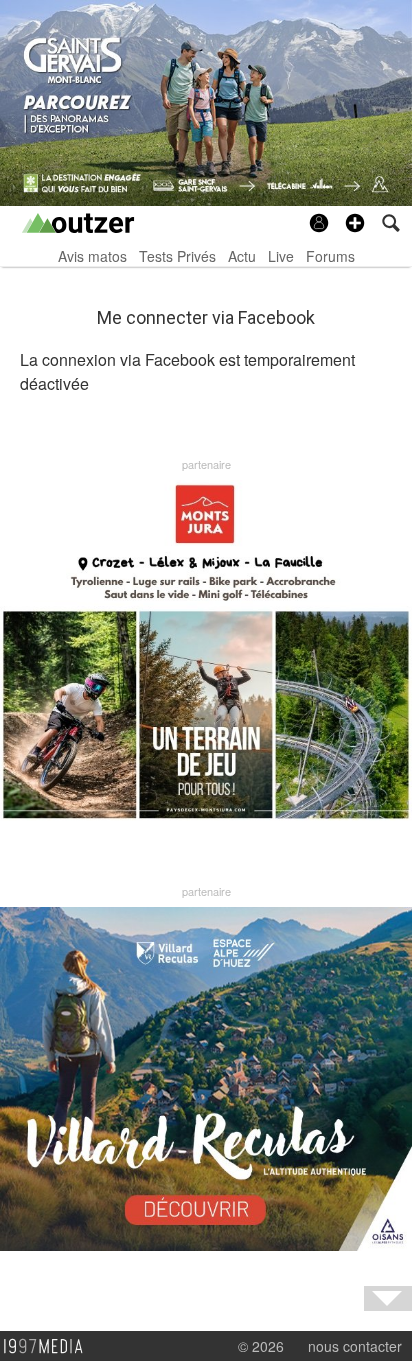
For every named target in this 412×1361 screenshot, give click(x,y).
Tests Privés (177, 256)
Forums (330, 256)
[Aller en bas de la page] (388, 1298)
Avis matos (92, 256)
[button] (355, 223)
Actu (242, 256)
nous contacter (355, 1346)
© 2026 (261, 1346)
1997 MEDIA (49, 1347)
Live (281, 256)
